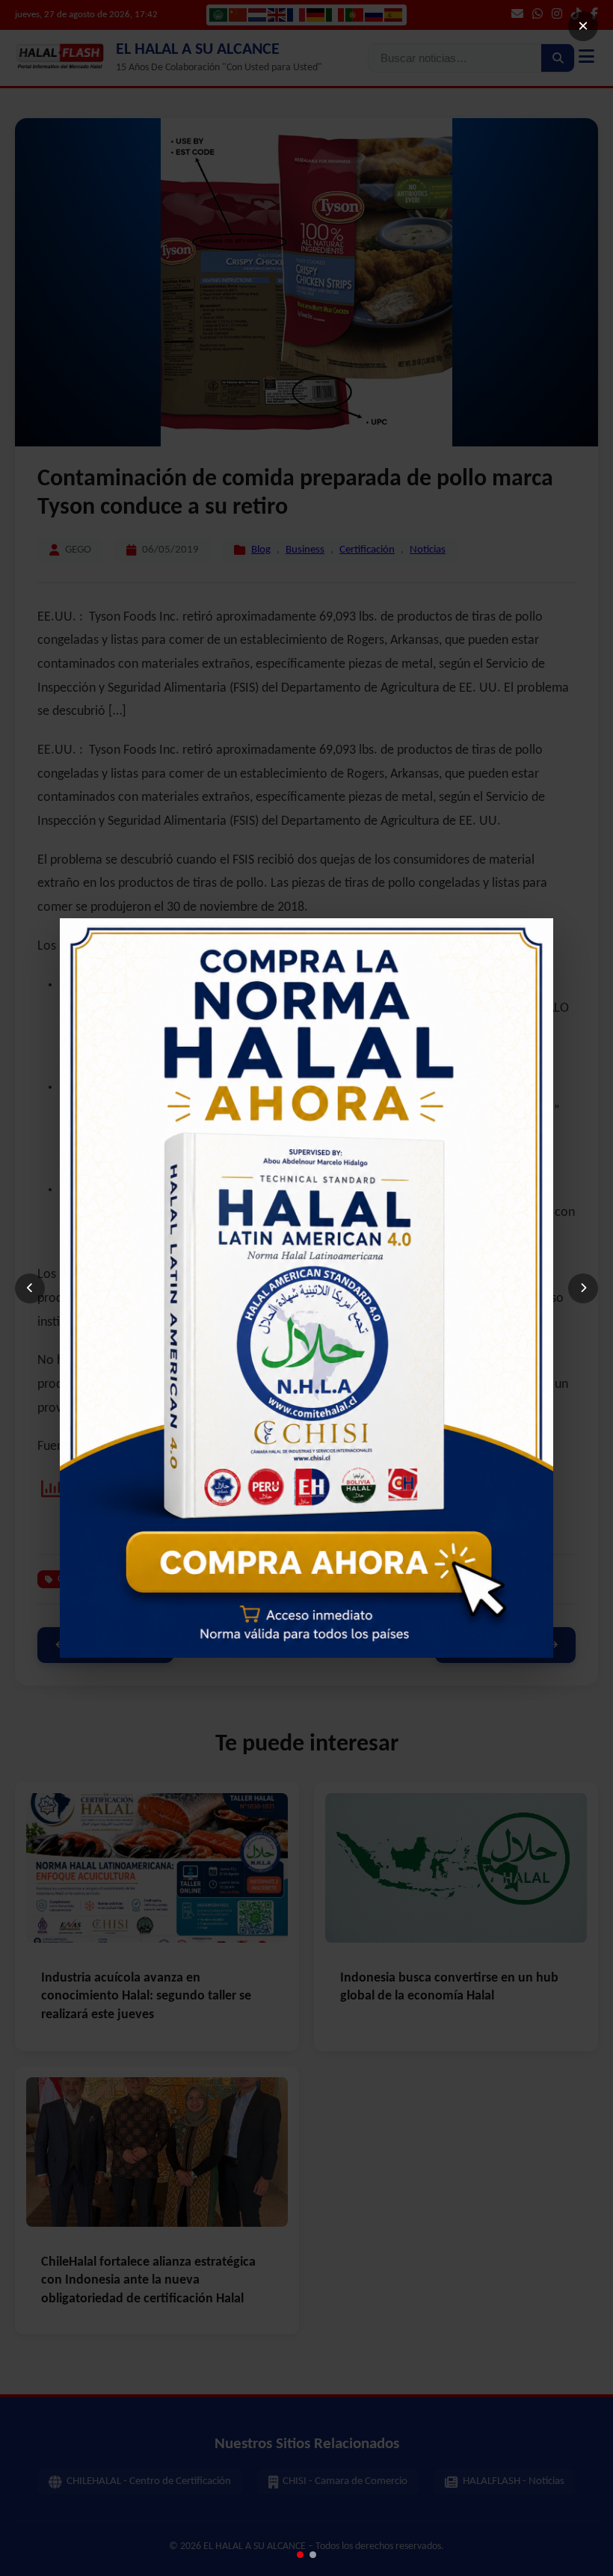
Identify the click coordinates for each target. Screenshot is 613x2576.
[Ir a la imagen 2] (313, 2555)
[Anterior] (30, 1288)
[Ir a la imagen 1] (300, 2555)
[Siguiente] (583, 1288)
